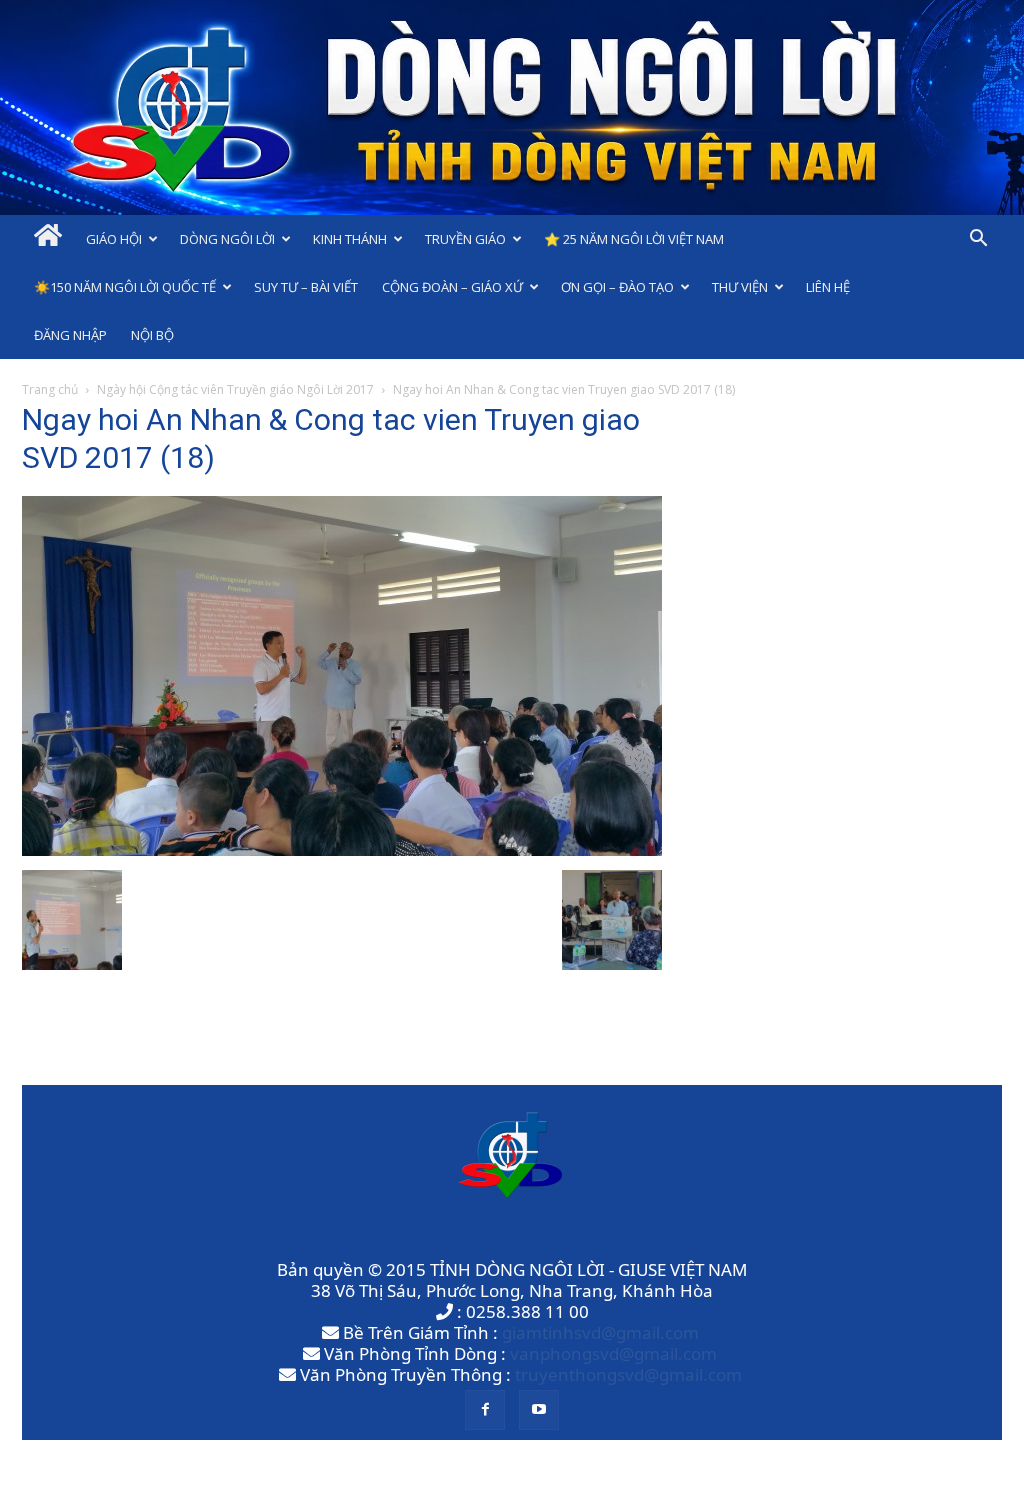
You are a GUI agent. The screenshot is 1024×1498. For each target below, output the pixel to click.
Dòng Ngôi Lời (227, 239)
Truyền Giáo (465, 239)
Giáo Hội (114, 239)
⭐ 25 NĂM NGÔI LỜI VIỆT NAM (634, 239)
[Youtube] (539, 1410)
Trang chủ (50, 389)
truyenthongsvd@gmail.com (628, 1374)
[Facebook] (485, 1410)
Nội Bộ (152, 335)
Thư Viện (740, 287)
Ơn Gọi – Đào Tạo (617, 287)
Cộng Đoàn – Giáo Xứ (452, 287)
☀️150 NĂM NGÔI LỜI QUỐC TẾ (125, 287)
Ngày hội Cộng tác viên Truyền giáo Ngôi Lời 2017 (235, 389)
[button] (978, 239)
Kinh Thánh (350, 239)
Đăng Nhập (70, 335)
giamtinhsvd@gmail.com (600, 1332)
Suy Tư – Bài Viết (306, 287)
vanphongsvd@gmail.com (613, 1353)
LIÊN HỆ (828, 287)
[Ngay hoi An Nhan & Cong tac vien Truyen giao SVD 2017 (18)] (342, 849)
